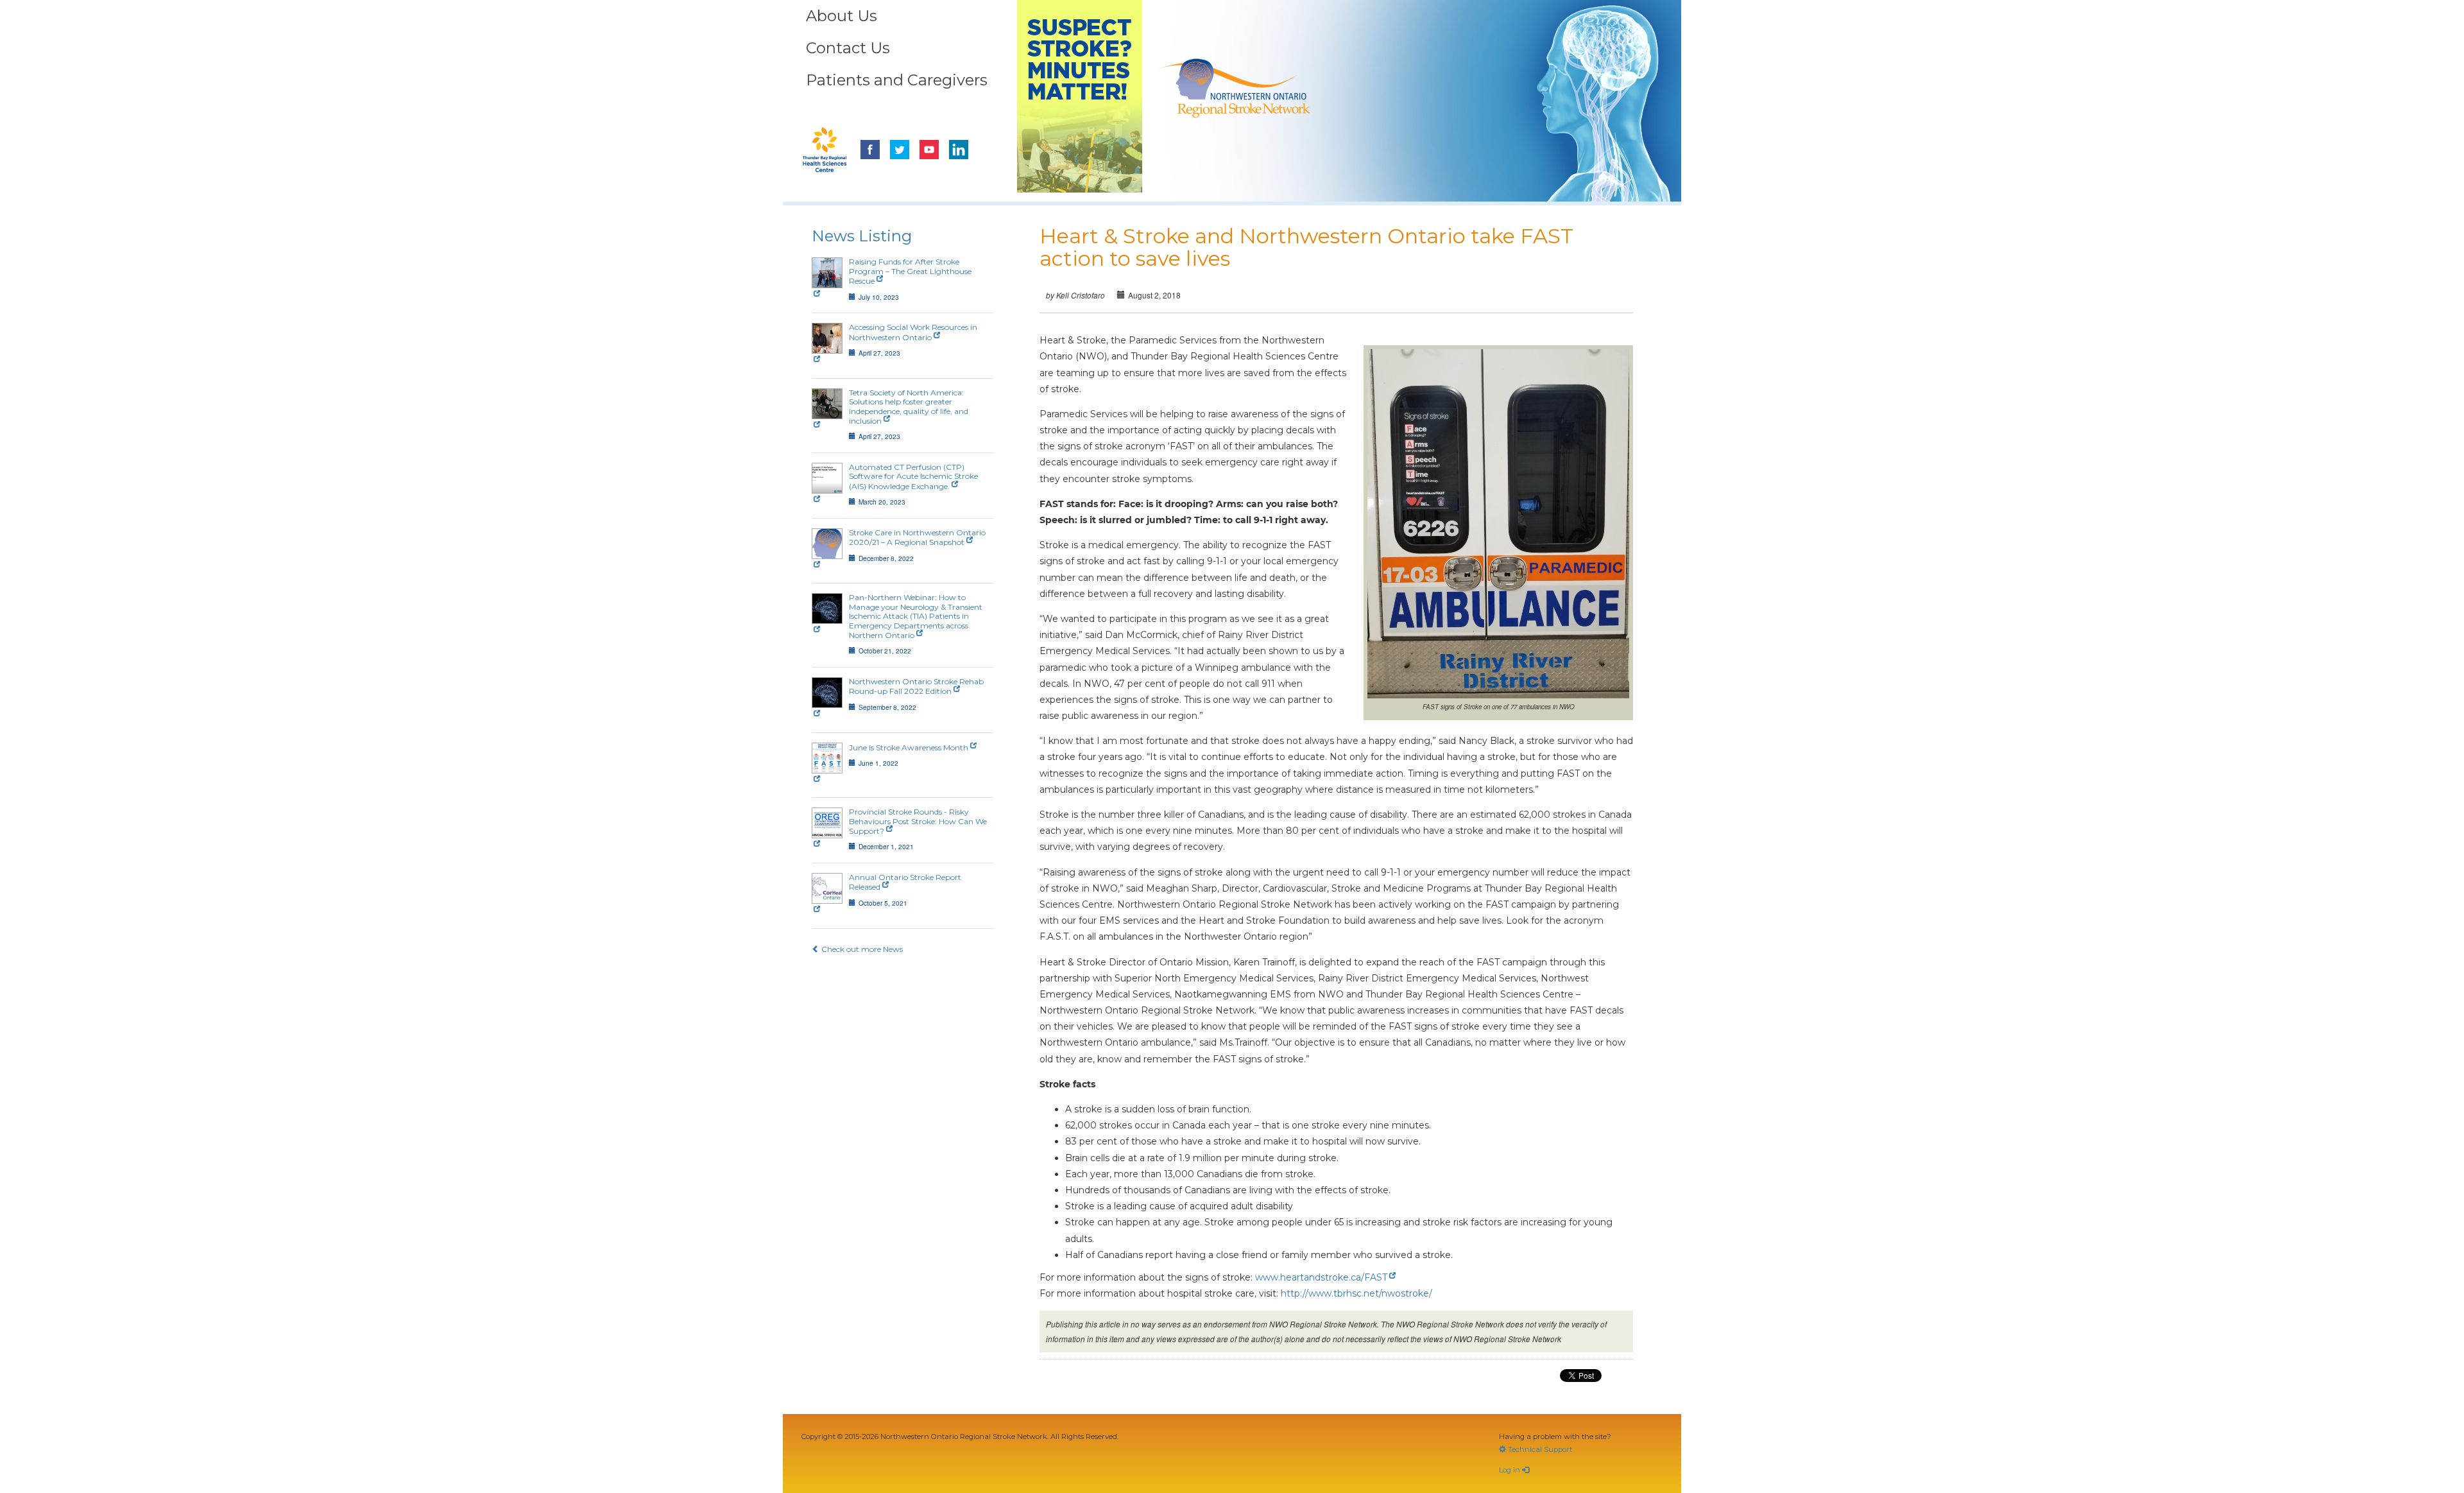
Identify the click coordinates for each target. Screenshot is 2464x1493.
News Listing (862, 236)
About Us (842, 16)
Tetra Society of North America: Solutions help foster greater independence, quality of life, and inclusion (909, 407)
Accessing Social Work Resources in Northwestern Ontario (913, 332)
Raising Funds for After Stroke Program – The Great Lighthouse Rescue (910, 271)
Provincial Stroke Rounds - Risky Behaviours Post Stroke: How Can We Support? (918, 821)
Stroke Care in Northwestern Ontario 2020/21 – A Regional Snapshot (917, 537)
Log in (1510, 1470)
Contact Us (848, 48)
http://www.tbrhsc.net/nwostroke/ (1356, 1293)
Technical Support (1539, 1449)
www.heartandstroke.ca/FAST (1321, 1277)
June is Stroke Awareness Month (909, 747)
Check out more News (861, 949)
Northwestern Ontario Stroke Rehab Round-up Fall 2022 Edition (916, 686)
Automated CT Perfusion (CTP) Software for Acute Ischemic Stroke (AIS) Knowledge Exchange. (913, 477)
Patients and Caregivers (897, 80)
